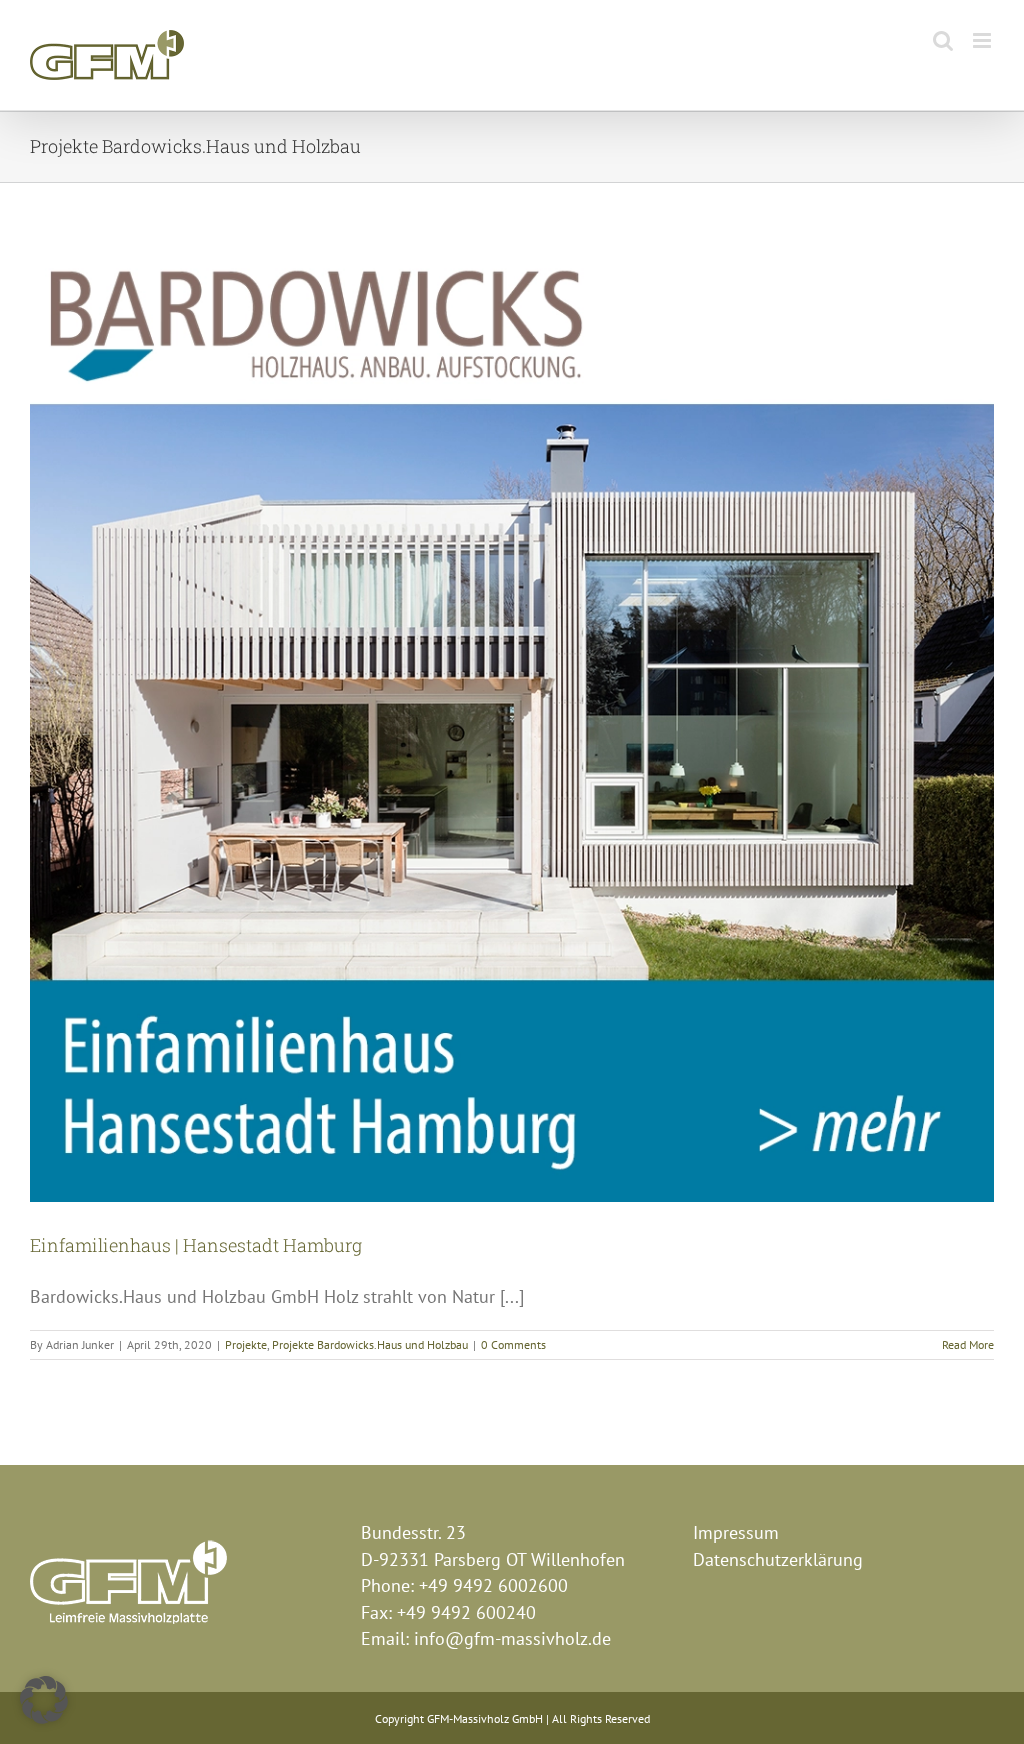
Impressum (736, 1532)
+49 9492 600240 (466, 1612)
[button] (44, 1700)
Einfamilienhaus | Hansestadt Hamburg (196, 1245)
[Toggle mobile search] (943, 40)
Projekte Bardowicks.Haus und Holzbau (370, 1344)
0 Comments (513, 1344)
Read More (968, 1344)
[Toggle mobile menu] (983, 40)
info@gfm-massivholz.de (512, 1638)
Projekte (246, 1344)
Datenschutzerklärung (778, 1559)
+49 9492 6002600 (493, 1585)
